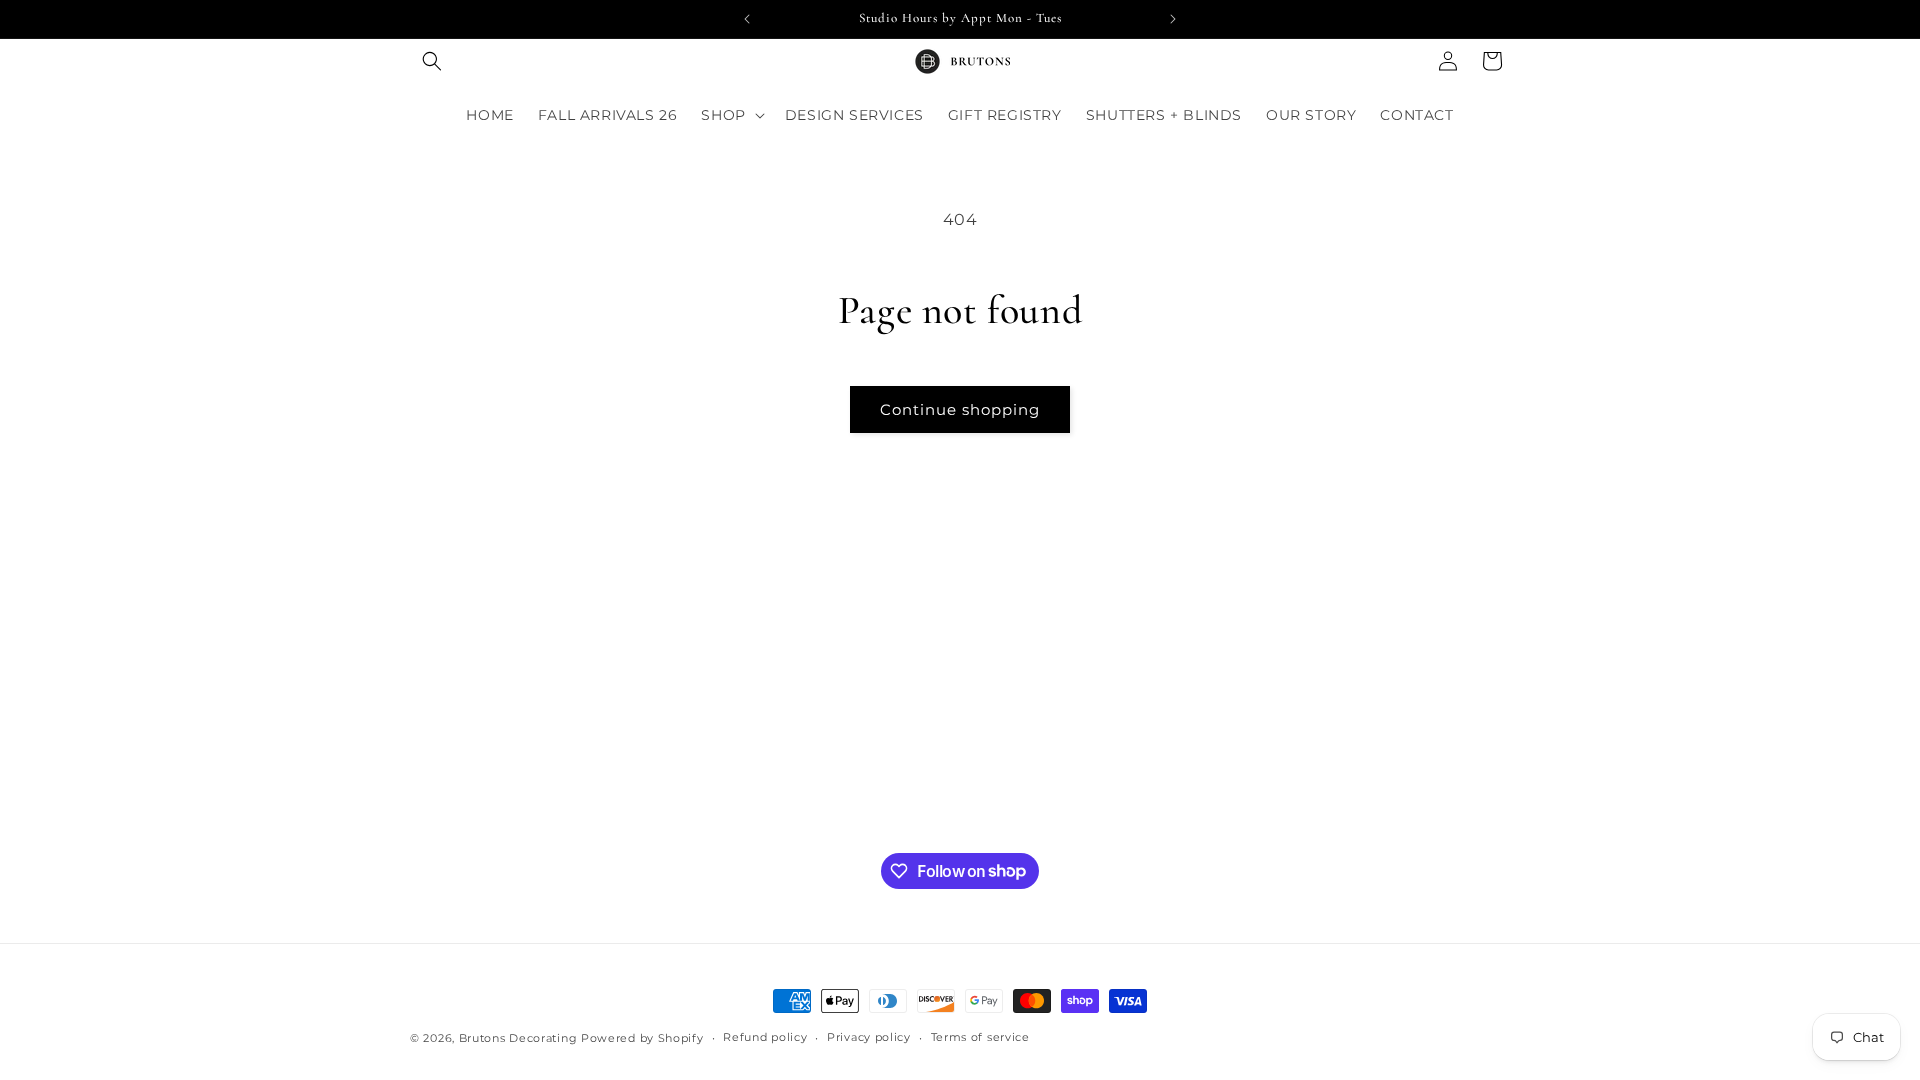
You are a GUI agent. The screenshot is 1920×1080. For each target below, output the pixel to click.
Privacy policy (869, 1037)
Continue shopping (960, 409)
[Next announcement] (1173, 19)
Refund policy (765, 1037)
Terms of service (980, 1037)
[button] (432, 61)
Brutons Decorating (518, 1038)
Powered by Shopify (642, 1038)
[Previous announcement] (747, 19)
